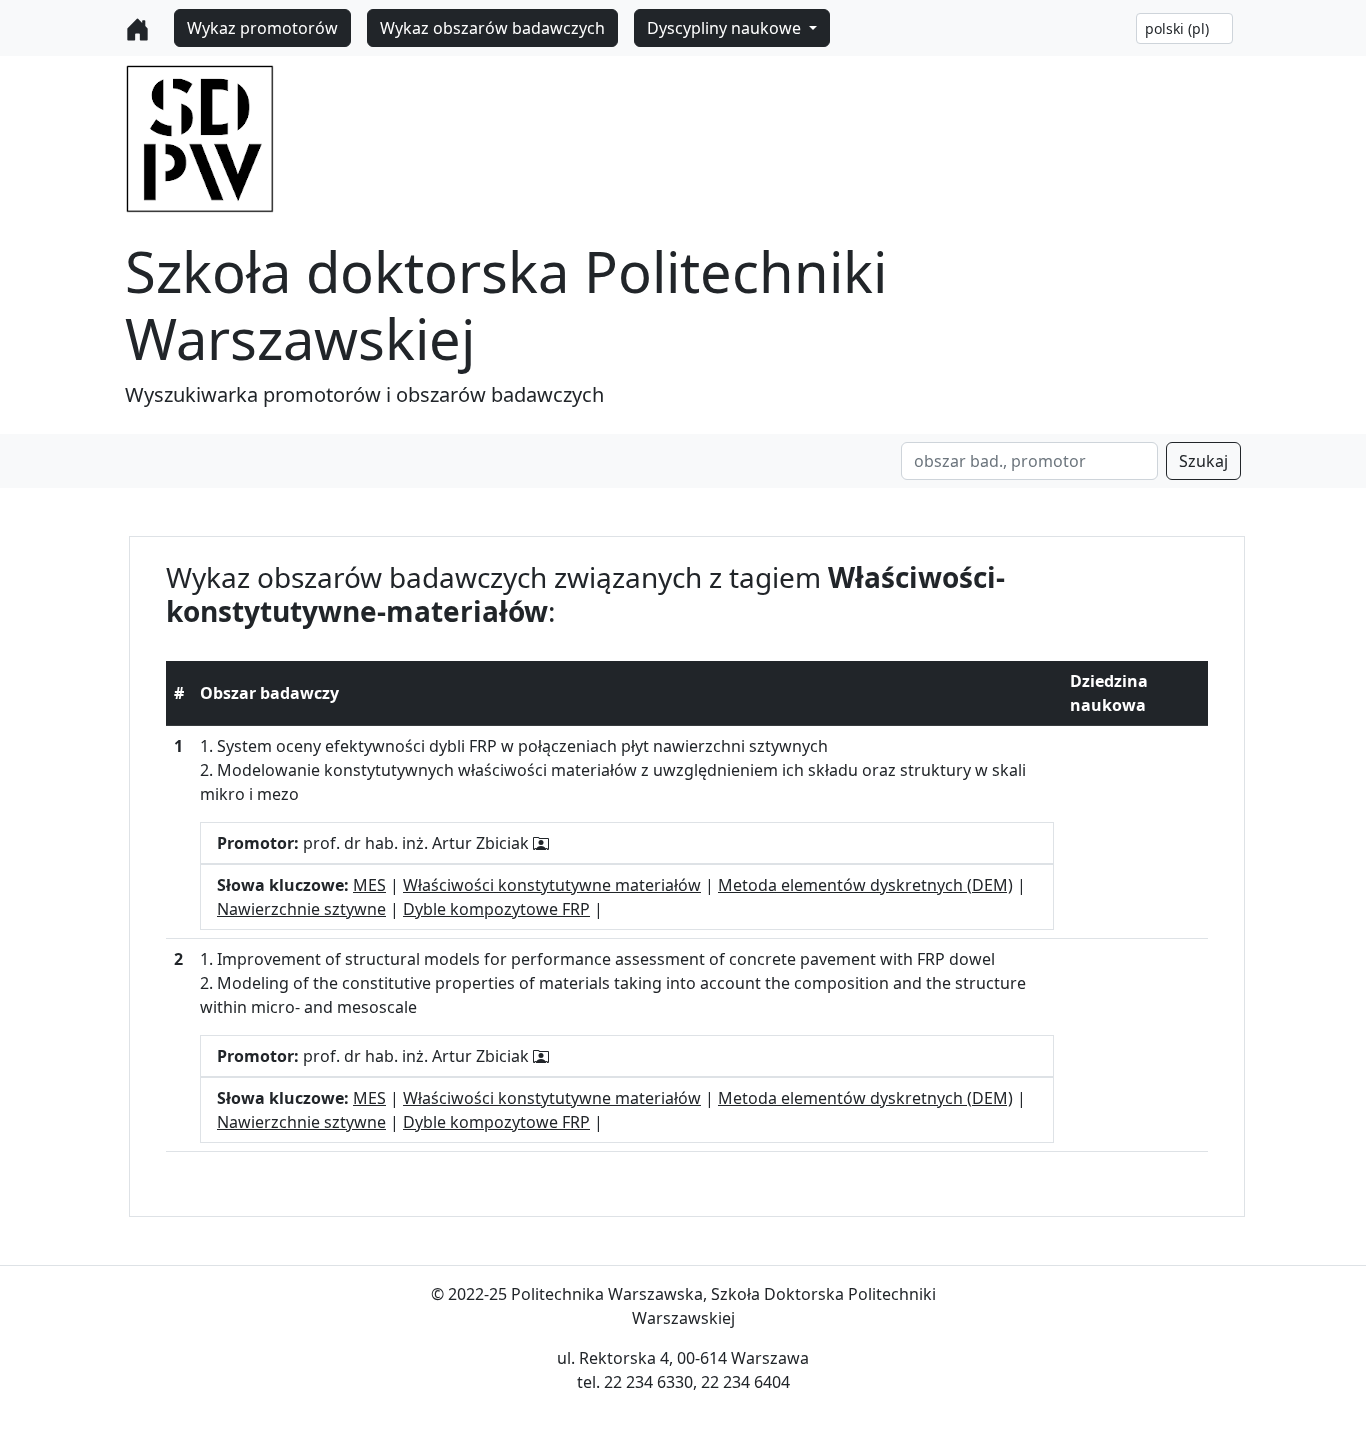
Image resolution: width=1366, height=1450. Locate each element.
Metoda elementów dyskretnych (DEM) (865, 885)
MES (369, 885)
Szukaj (1203, 461)
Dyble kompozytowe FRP (496, 909)
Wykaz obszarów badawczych (492, 28)
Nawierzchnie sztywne (301, 909)
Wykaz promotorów (262, 28)
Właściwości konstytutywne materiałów (552, 885)
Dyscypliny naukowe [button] (726, 28)
